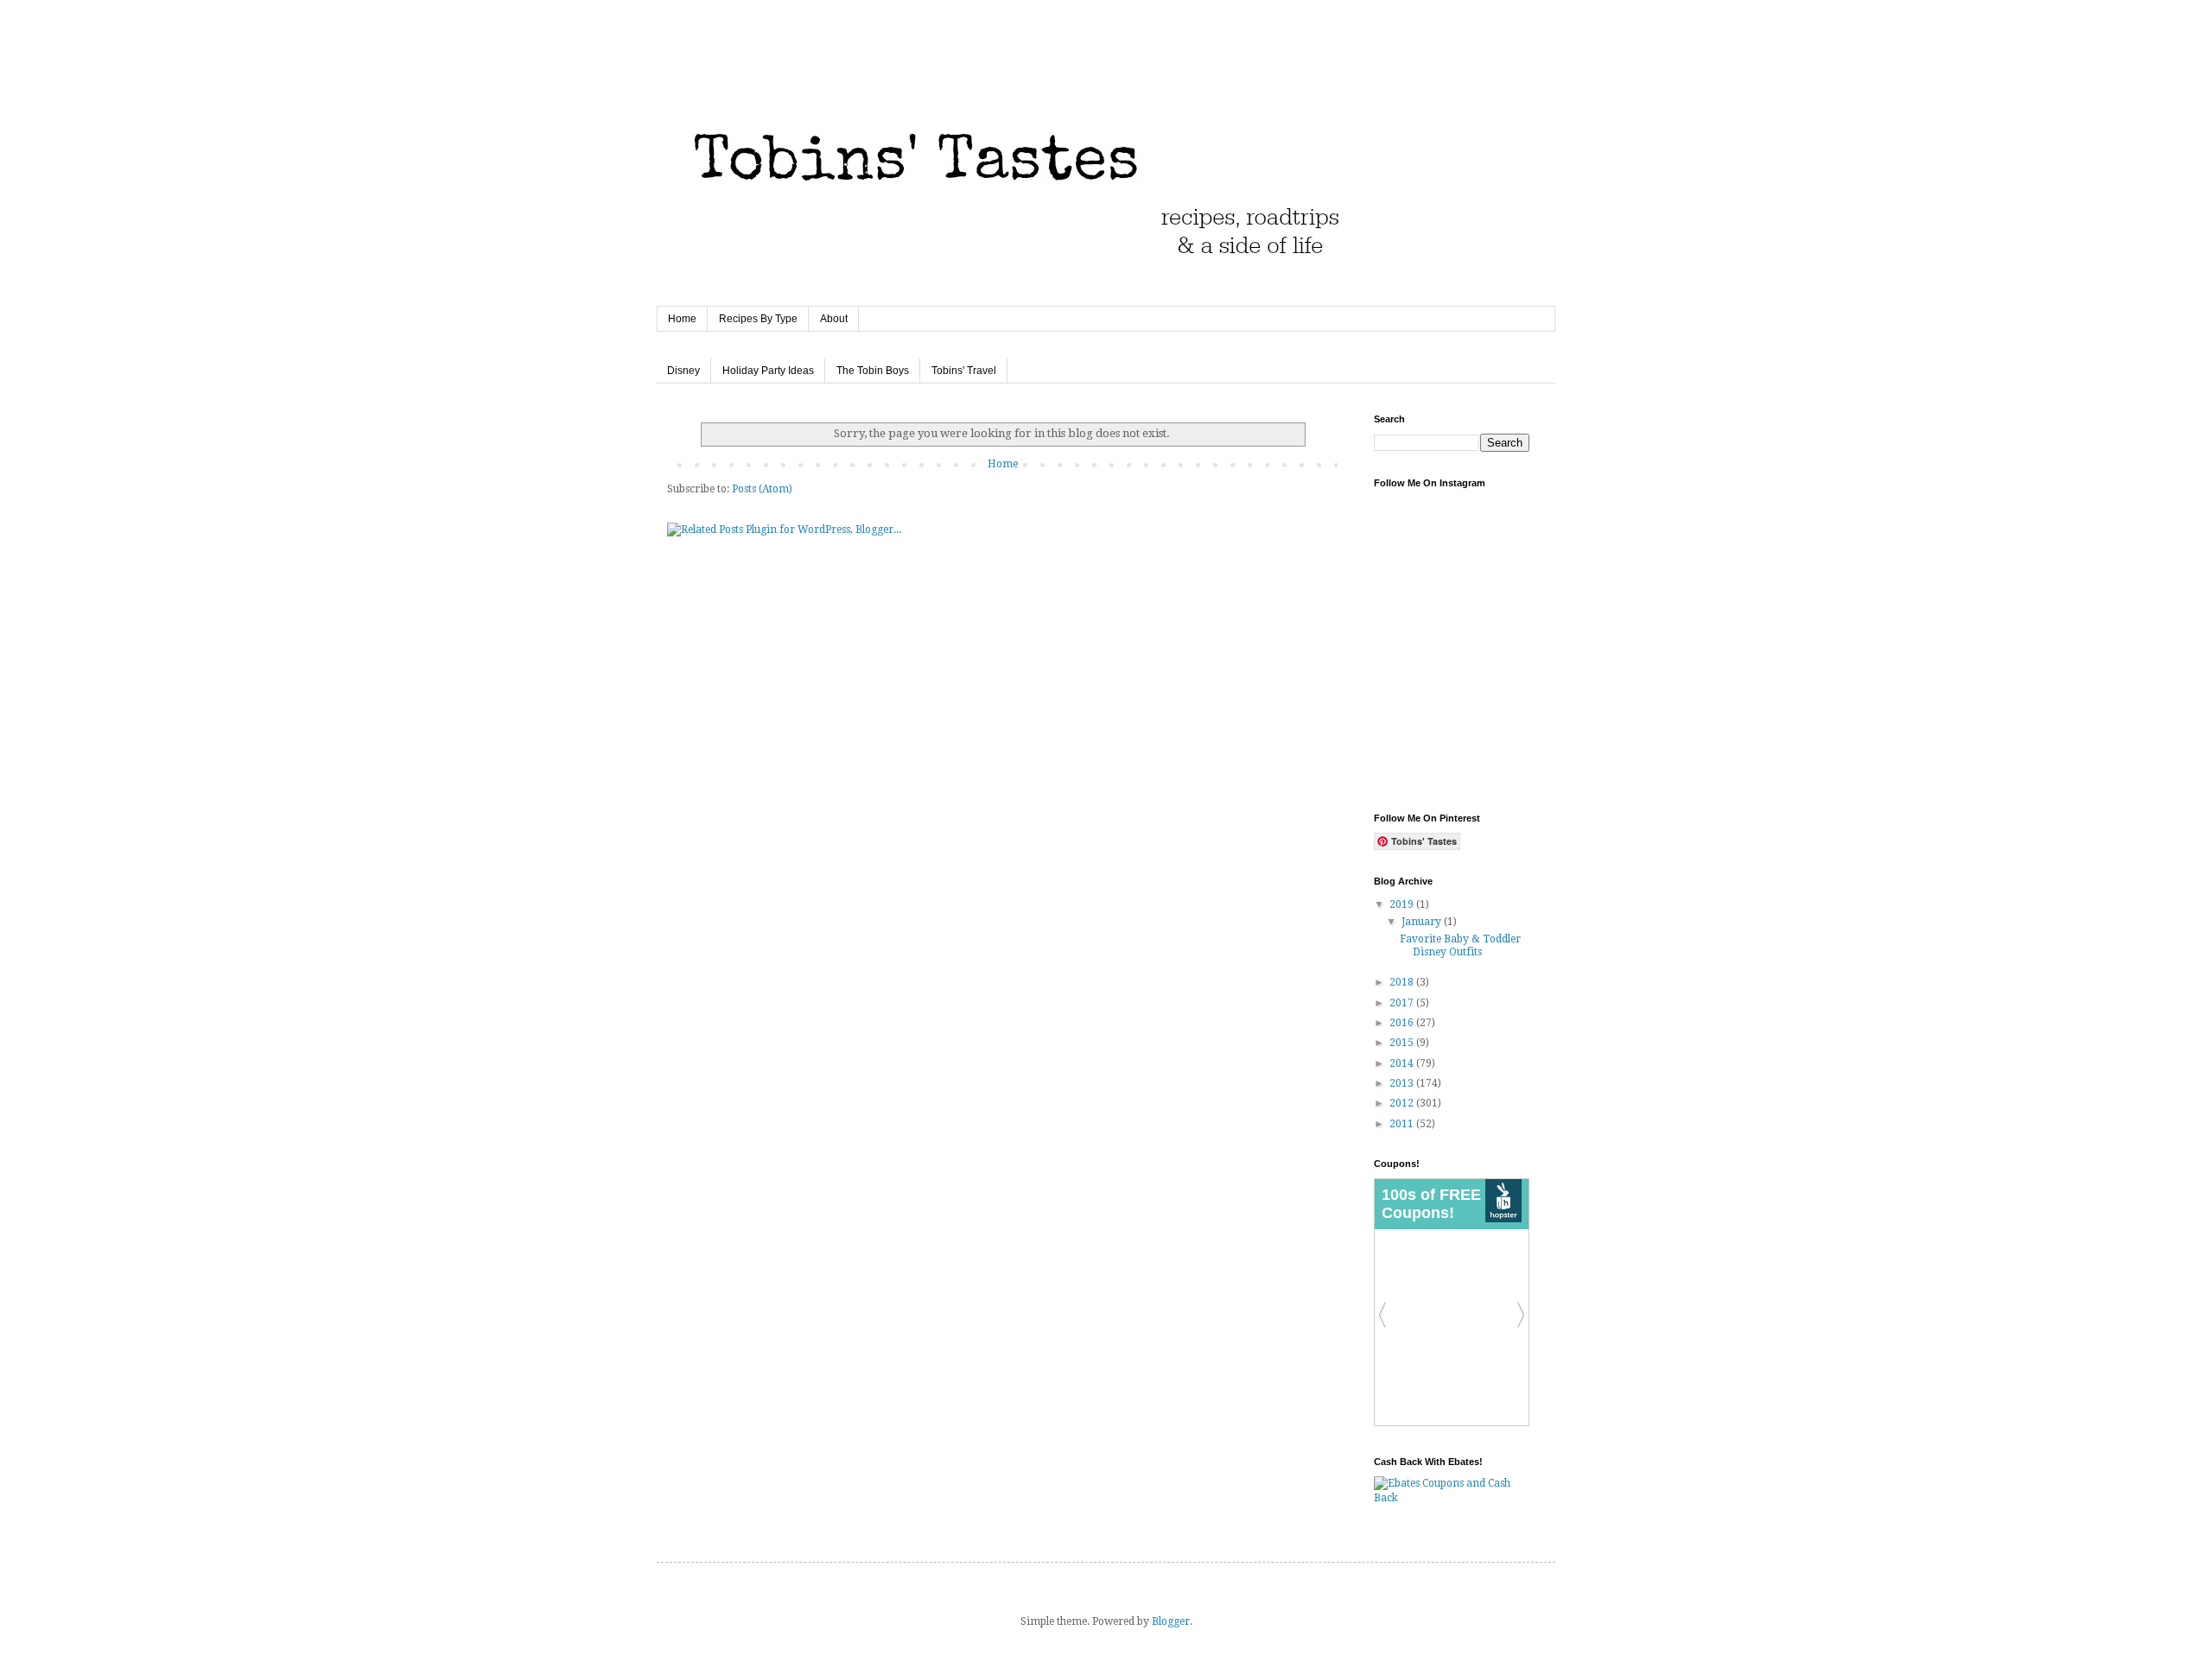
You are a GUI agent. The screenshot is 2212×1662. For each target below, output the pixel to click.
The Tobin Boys (873, 371)
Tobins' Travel (964, 371)
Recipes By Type (758, 319)
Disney (683, 371)
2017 (1403, 1003)
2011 (1403, 1124)
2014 (1403, 1063)
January (1423, 922)
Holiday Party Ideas (768, 371)
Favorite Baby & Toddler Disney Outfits (1460, 945)
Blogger (1171, 1621)
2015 (1403, 1043)
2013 (1403, 1083)
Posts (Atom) (762, 489)
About (834, 319)
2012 (1403, 1103)
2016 (1403, 1023)
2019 (1403, 904)
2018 (1403, 982)
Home (682, 319)
